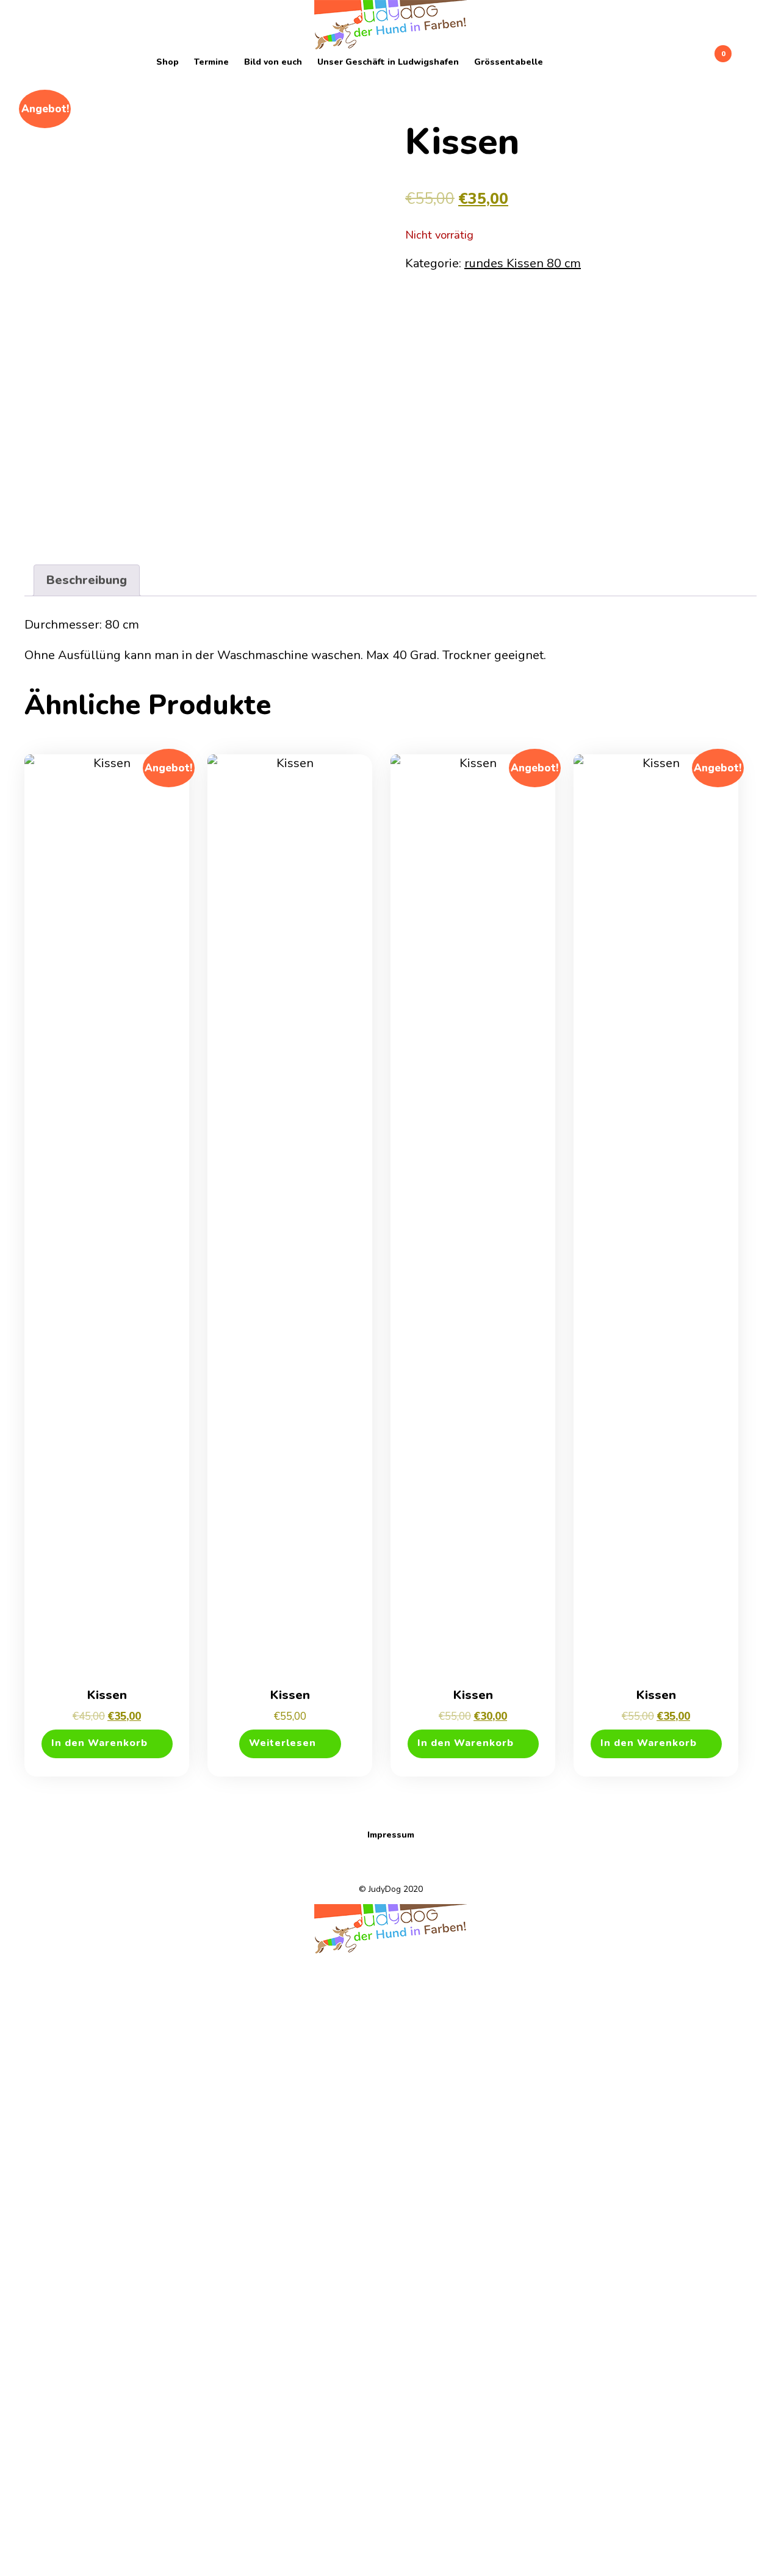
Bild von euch (273, 62)
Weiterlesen (283, 1743)
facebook (558, 62)
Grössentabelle (509, 62)
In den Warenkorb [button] (99, 1743)
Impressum (391, 1835)
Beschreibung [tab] (87, 580)
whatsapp (574, 62)
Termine (211, 62)
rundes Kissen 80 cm (523, 263)
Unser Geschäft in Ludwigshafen (388, 62)
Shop (167, 62)
